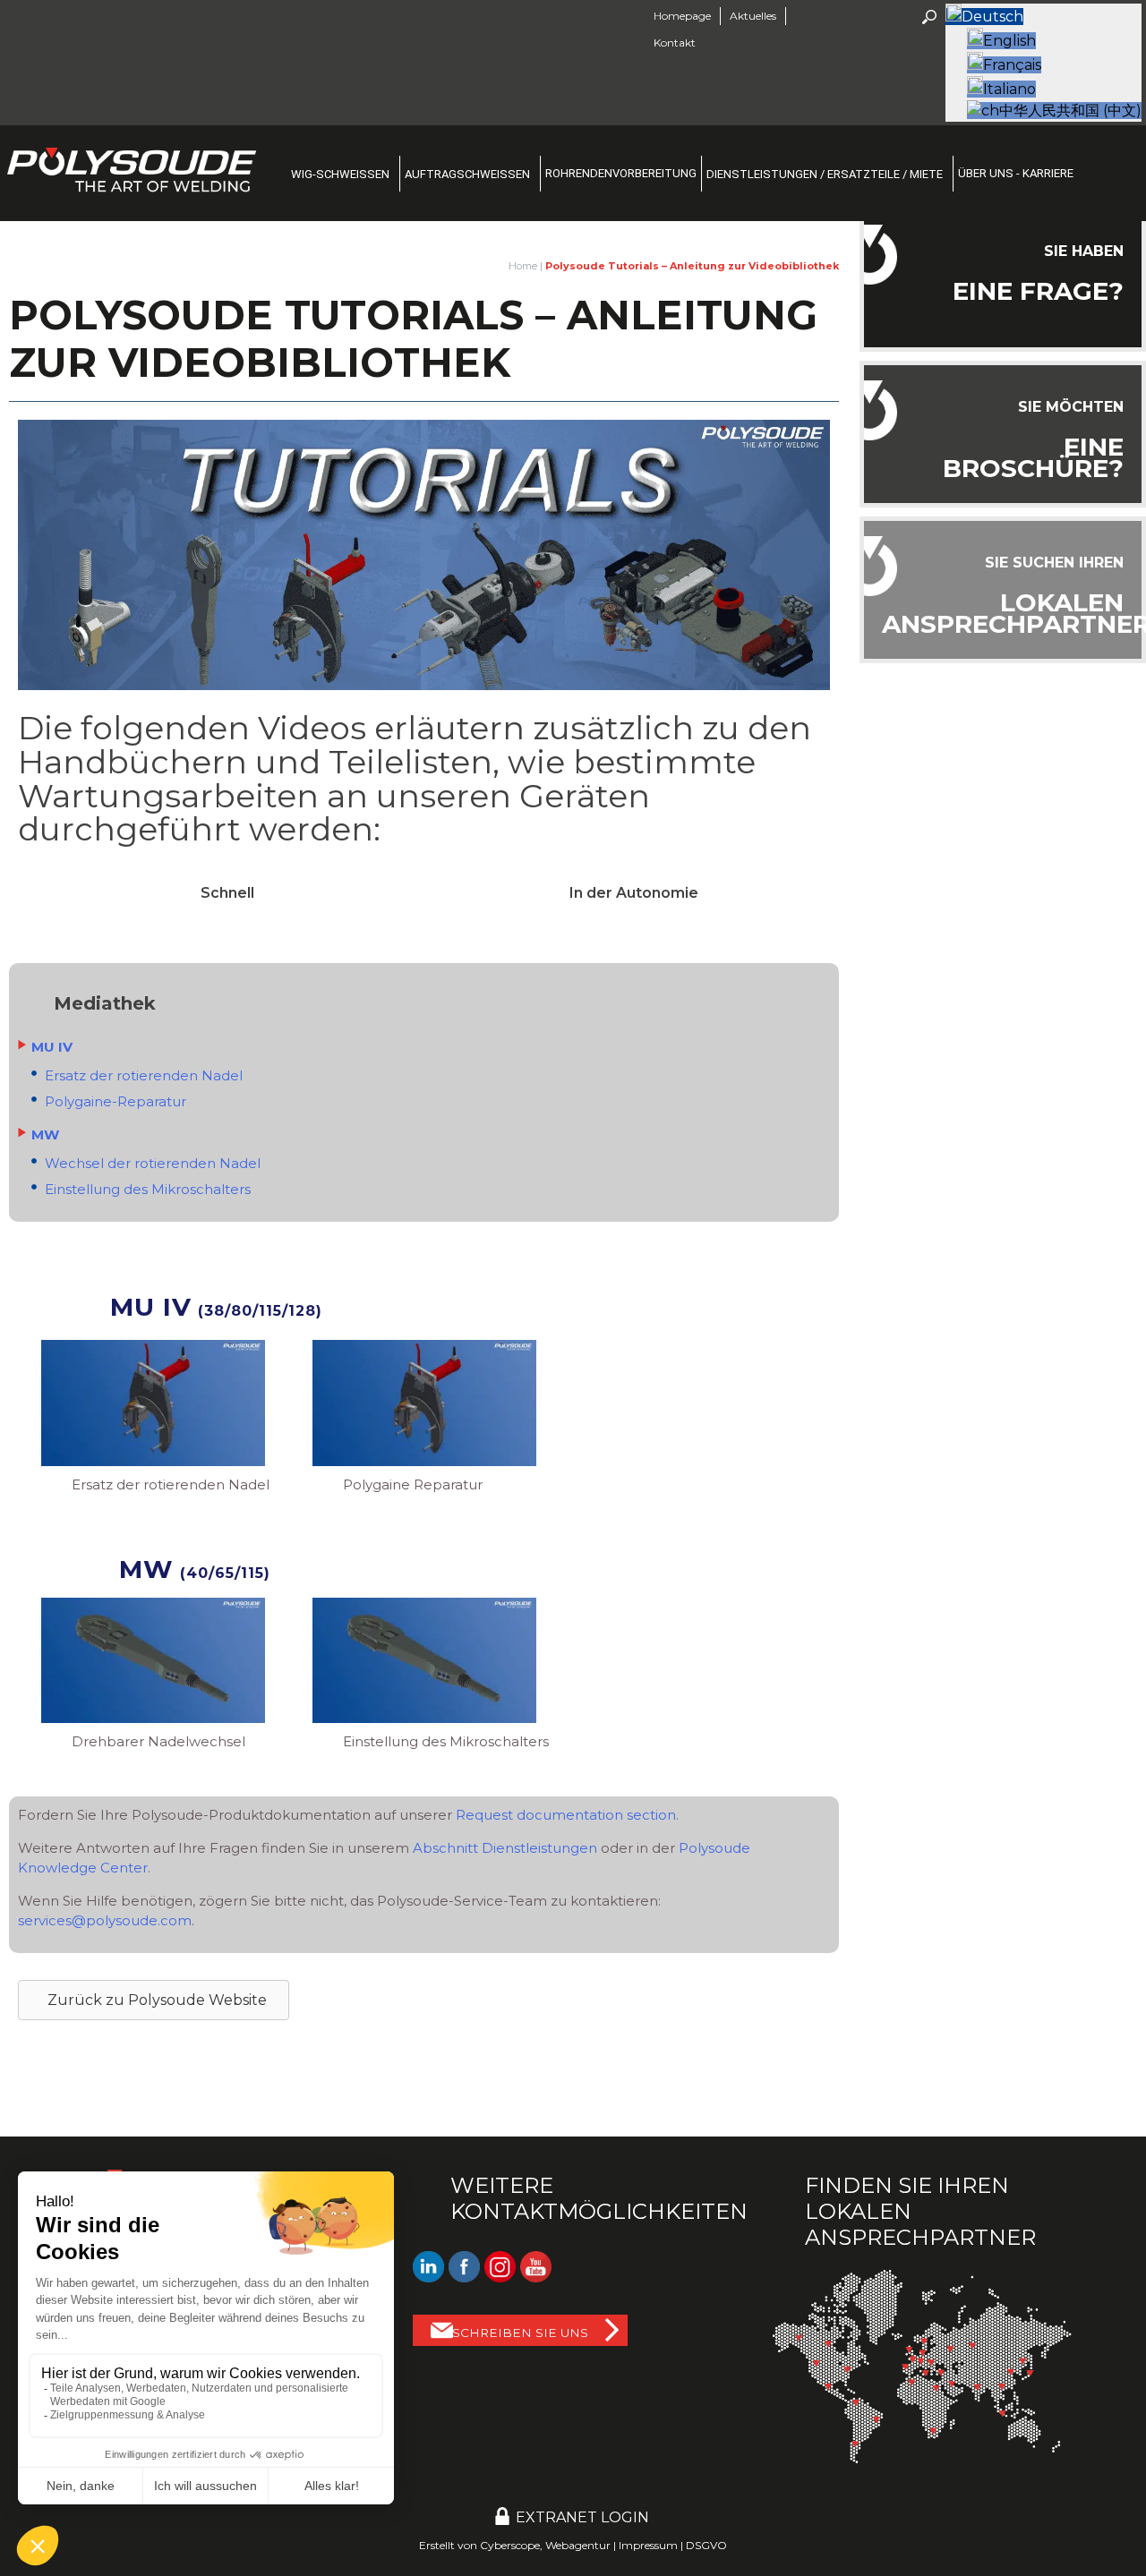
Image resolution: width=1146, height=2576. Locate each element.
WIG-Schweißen (340, 174)
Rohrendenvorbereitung (621, 173)
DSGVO (706, 2545)
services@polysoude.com (105, 1920)
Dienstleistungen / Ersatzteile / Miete (825, 174)
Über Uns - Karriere (1016, 173)
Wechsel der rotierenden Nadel (153, 1163)
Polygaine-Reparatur (115, 1101)
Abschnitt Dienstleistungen (505, 1848)
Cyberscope (510, 2545)
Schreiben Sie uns (520, 2333)
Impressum (648, 2545)
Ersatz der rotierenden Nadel (144, 1075)
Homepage (682, 16)
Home (523, 266)
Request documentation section (566, 1815)
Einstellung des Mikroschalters (148, 1189)
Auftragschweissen (467, 174)
